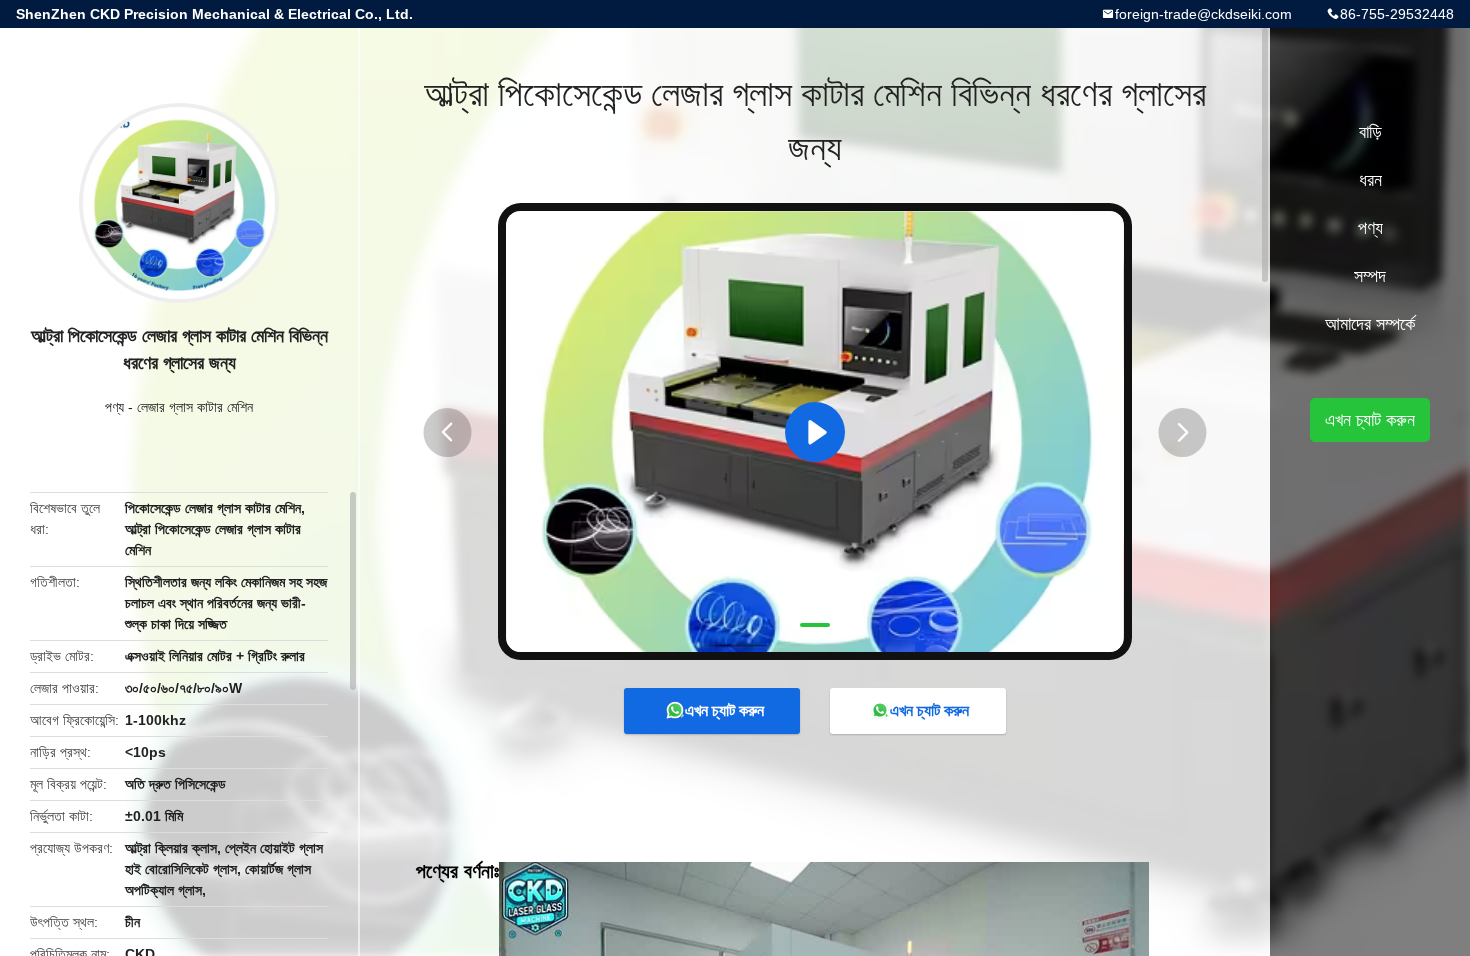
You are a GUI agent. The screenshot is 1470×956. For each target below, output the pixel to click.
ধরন (1370, 180)
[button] (447, 432)
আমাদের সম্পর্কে (1370, 324)
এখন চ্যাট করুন (724, 710)
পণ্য (114, 407)
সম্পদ (1370, 276)
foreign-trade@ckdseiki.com (1203, 14)
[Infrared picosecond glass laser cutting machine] (814, 431)
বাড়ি (1370, 132)
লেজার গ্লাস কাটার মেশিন (195, 407)
